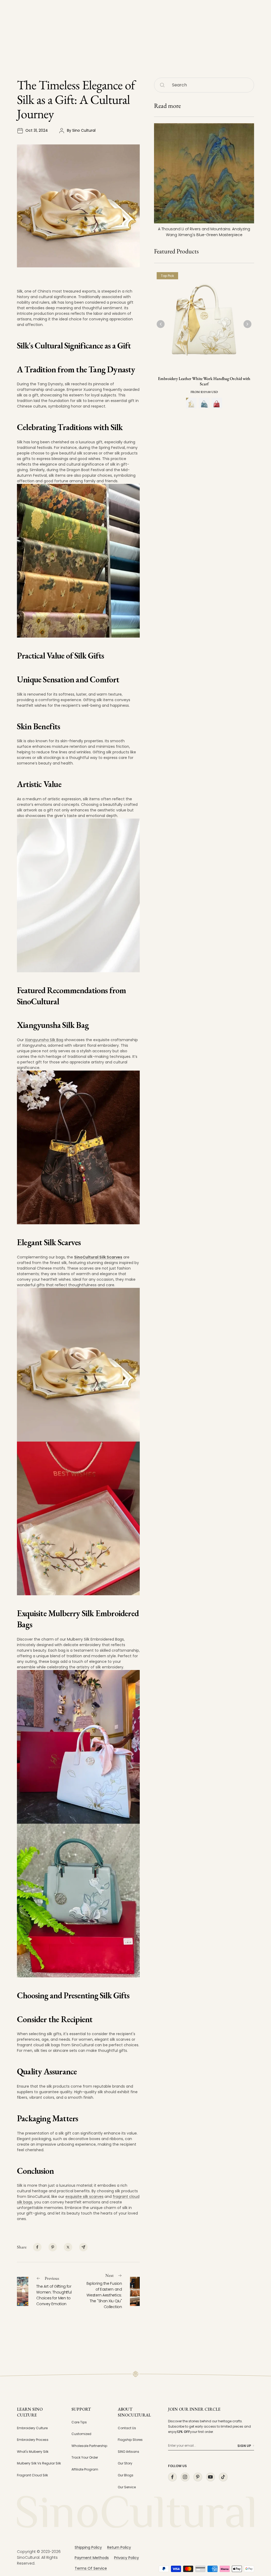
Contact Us (127, 2428)
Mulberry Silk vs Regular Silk (39, 2463)
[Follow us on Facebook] (172, 2477)
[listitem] (37, 2247)
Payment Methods (92, 2558)
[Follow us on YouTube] (210, 2477)
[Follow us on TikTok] (223, 2477)
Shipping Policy (88, 2547)
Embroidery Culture (32, 2428)
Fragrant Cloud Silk (32, 2475)
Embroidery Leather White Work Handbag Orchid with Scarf (204, 381)
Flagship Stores (130, 2440)
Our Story (125, 2463)
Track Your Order (85, 2457)
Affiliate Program (85, 2469)
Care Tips (79, 2422)
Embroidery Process (33, 2440)
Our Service (127, 2487)
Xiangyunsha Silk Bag (44, 1040)
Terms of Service (91, 2568)
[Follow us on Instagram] (185, 2477)
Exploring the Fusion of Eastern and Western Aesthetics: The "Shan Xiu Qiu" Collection (104, 2295)
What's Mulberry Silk (33, 2452)
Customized (81, 2434)
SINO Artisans (128, 2452)
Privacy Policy (127, 2558)
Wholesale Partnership (89, 2446)
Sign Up (244, 2446)
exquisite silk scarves (84, 2197)
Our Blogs (126, 2475)
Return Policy (119, 2547)
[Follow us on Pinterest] (198, 2477)
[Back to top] (256, 2524)
